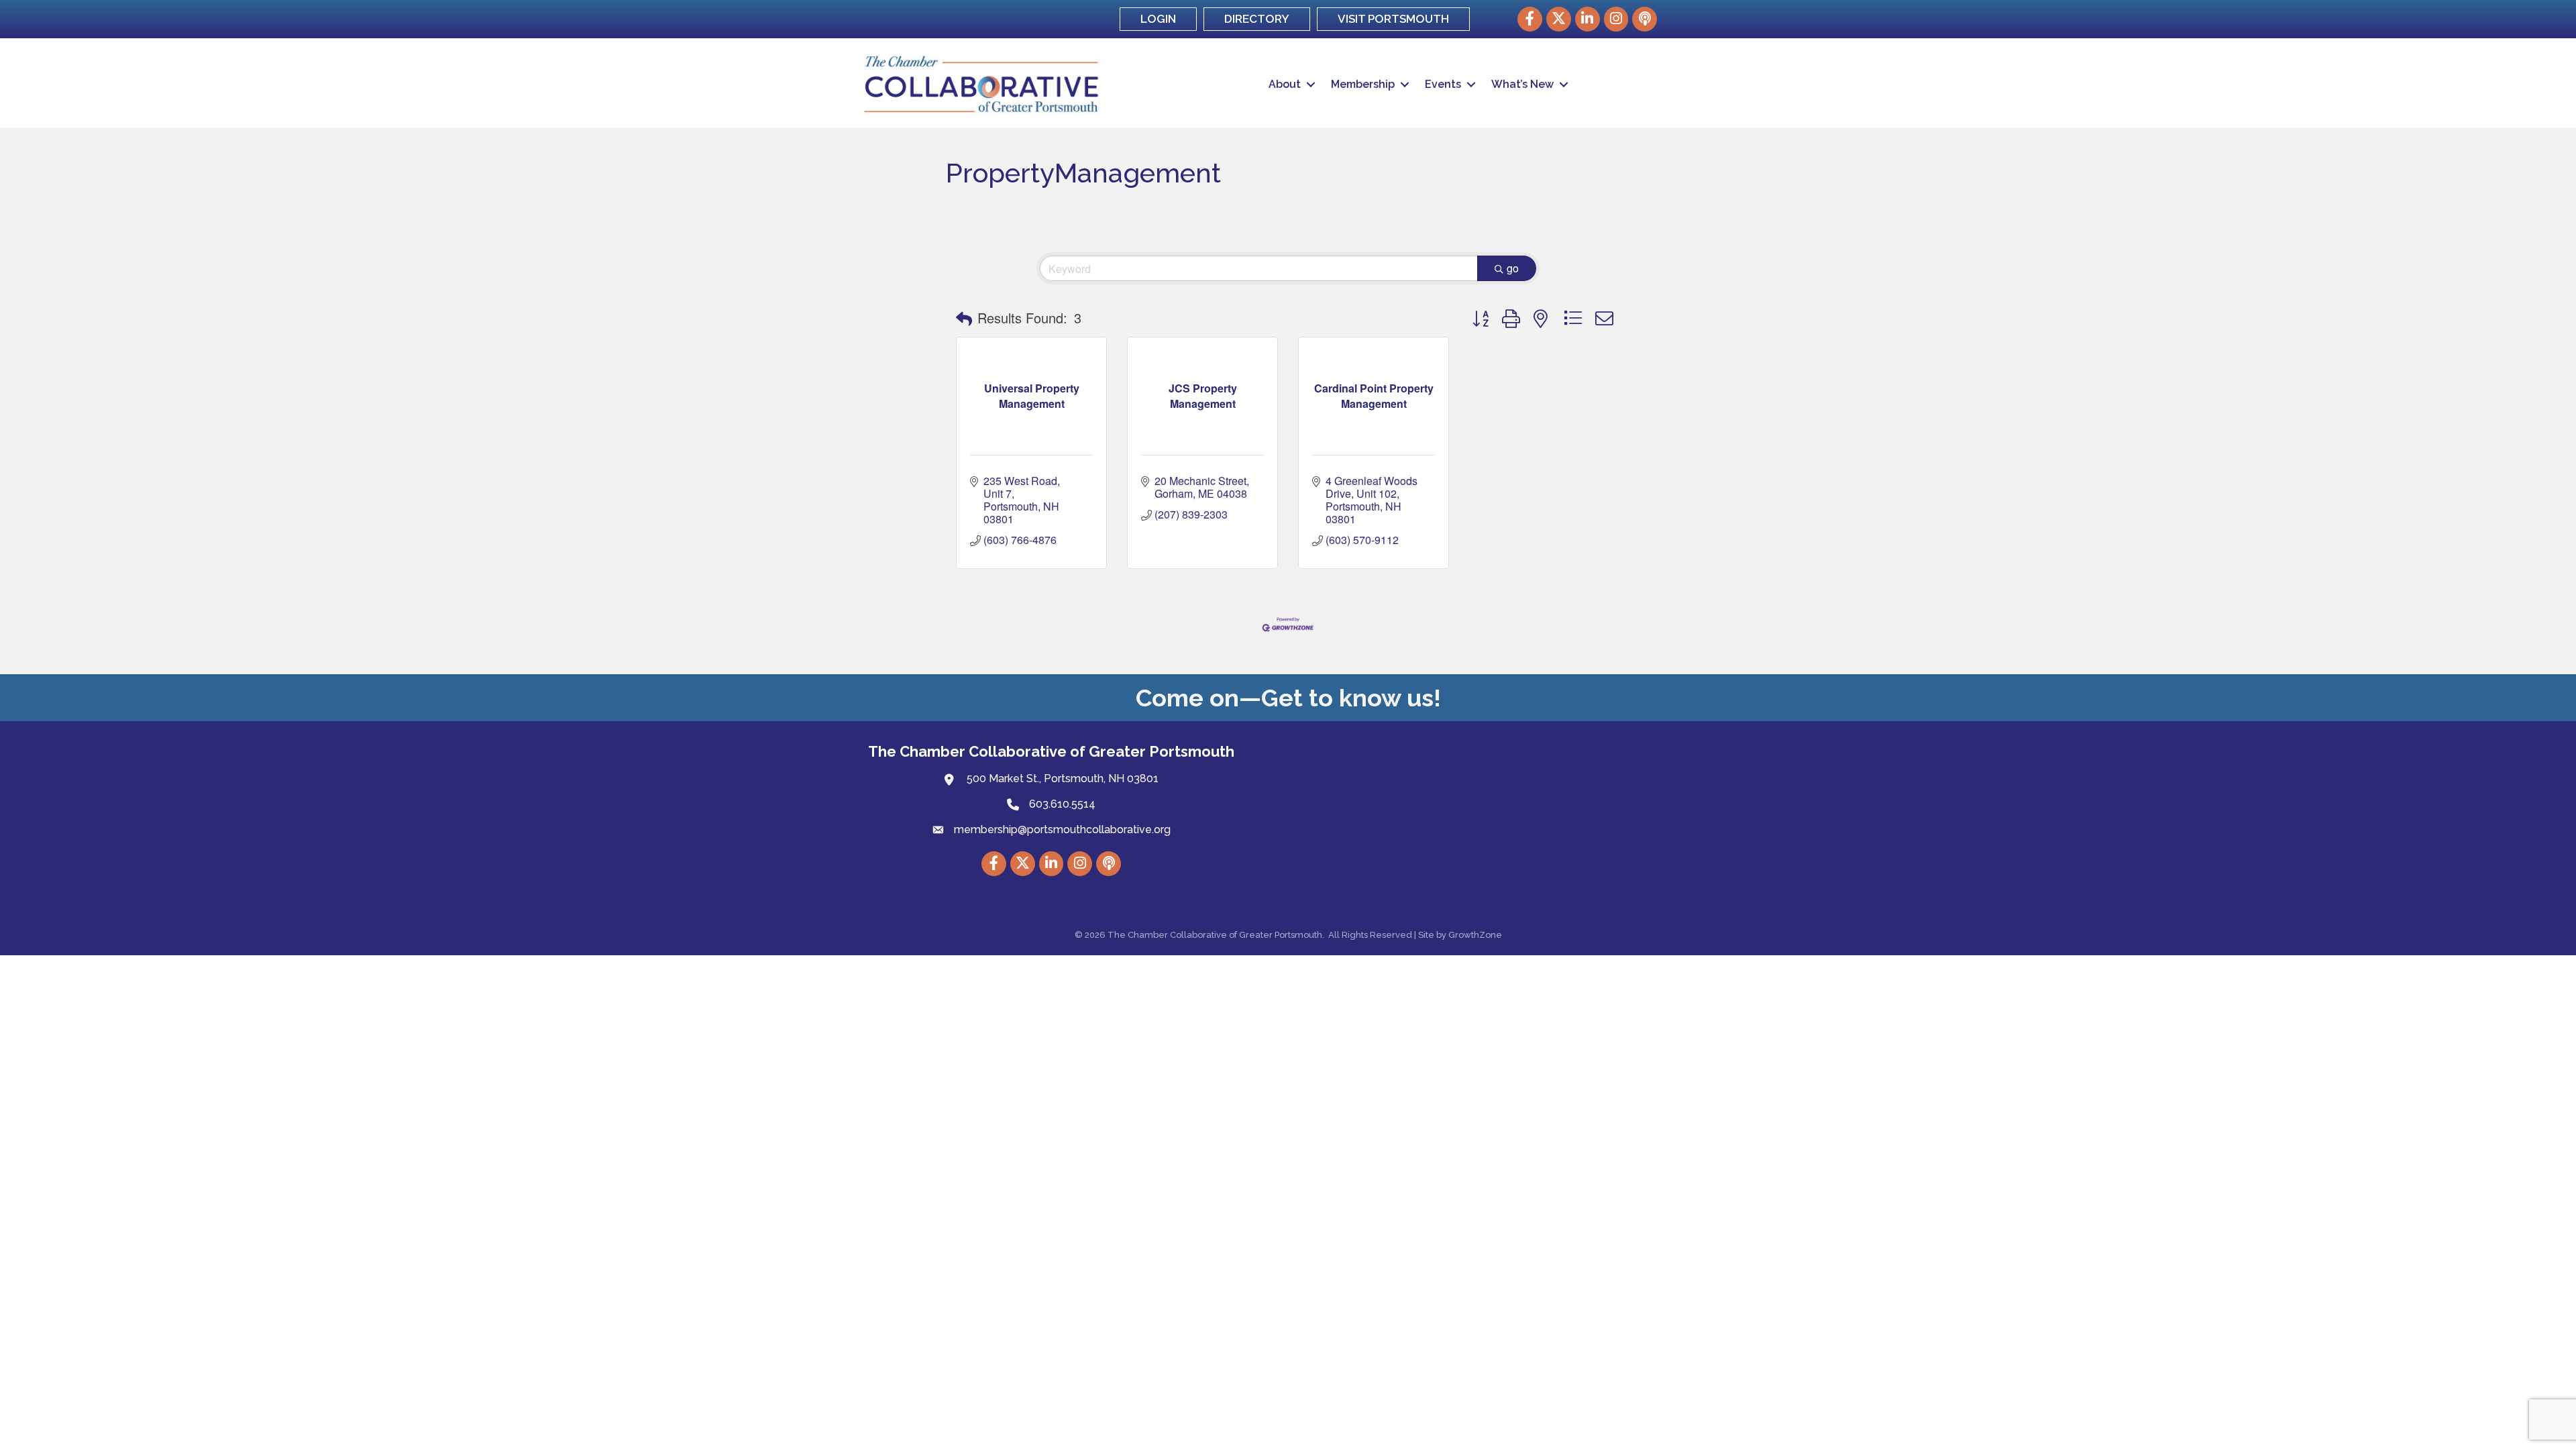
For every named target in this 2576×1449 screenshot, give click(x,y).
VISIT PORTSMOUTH (1393, 19)
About (1285, 84)
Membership (1363, 84)
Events (1443, 84)
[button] (964, 318)
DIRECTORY (1257, 19)
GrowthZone (1475, 935)
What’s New (1522, 84)
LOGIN (1158, 19)
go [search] (1513, 268)
